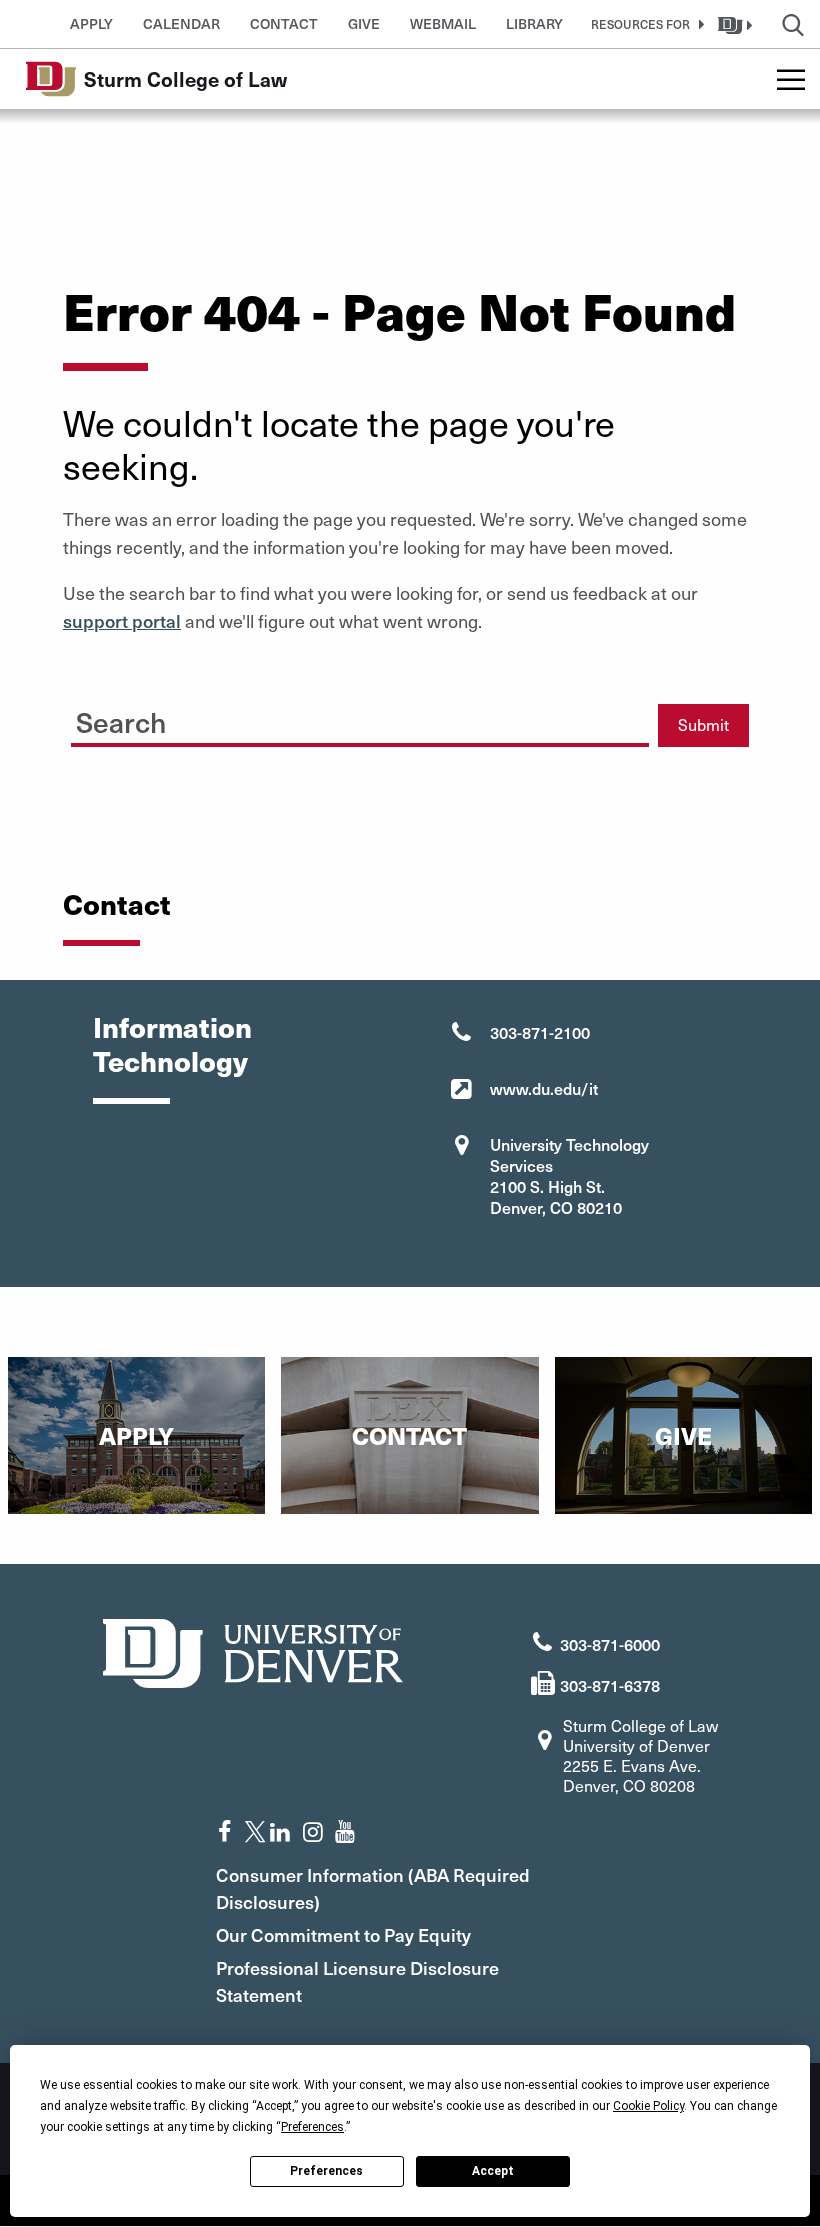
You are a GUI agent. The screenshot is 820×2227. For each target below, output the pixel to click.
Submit (703, 724)
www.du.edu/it (544, 1088)
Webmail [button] (443, 23)
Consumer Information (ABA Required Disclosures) (373, 1888)
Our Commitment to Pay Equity (343, 1934)
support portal (122, 620)
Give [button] (364, 23)
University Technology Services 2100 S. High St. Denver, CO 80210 (569, 1175)
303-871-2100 (540, 1032)
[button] (644, 24)
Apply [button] (91, 23)
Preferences (326, 2171)
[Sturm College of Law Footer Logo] (253, 1650)
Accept (493, 2171)
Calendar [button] (181, 23)
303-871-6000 (610, 1644)
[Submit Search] (615, 718)
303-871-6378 (610, 1685)
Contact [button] (284, 23)
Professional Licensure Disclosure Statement (357, 1981)
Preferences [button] (312, 2127)
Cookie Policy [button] (648, 2106)
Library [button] (534, 23)
